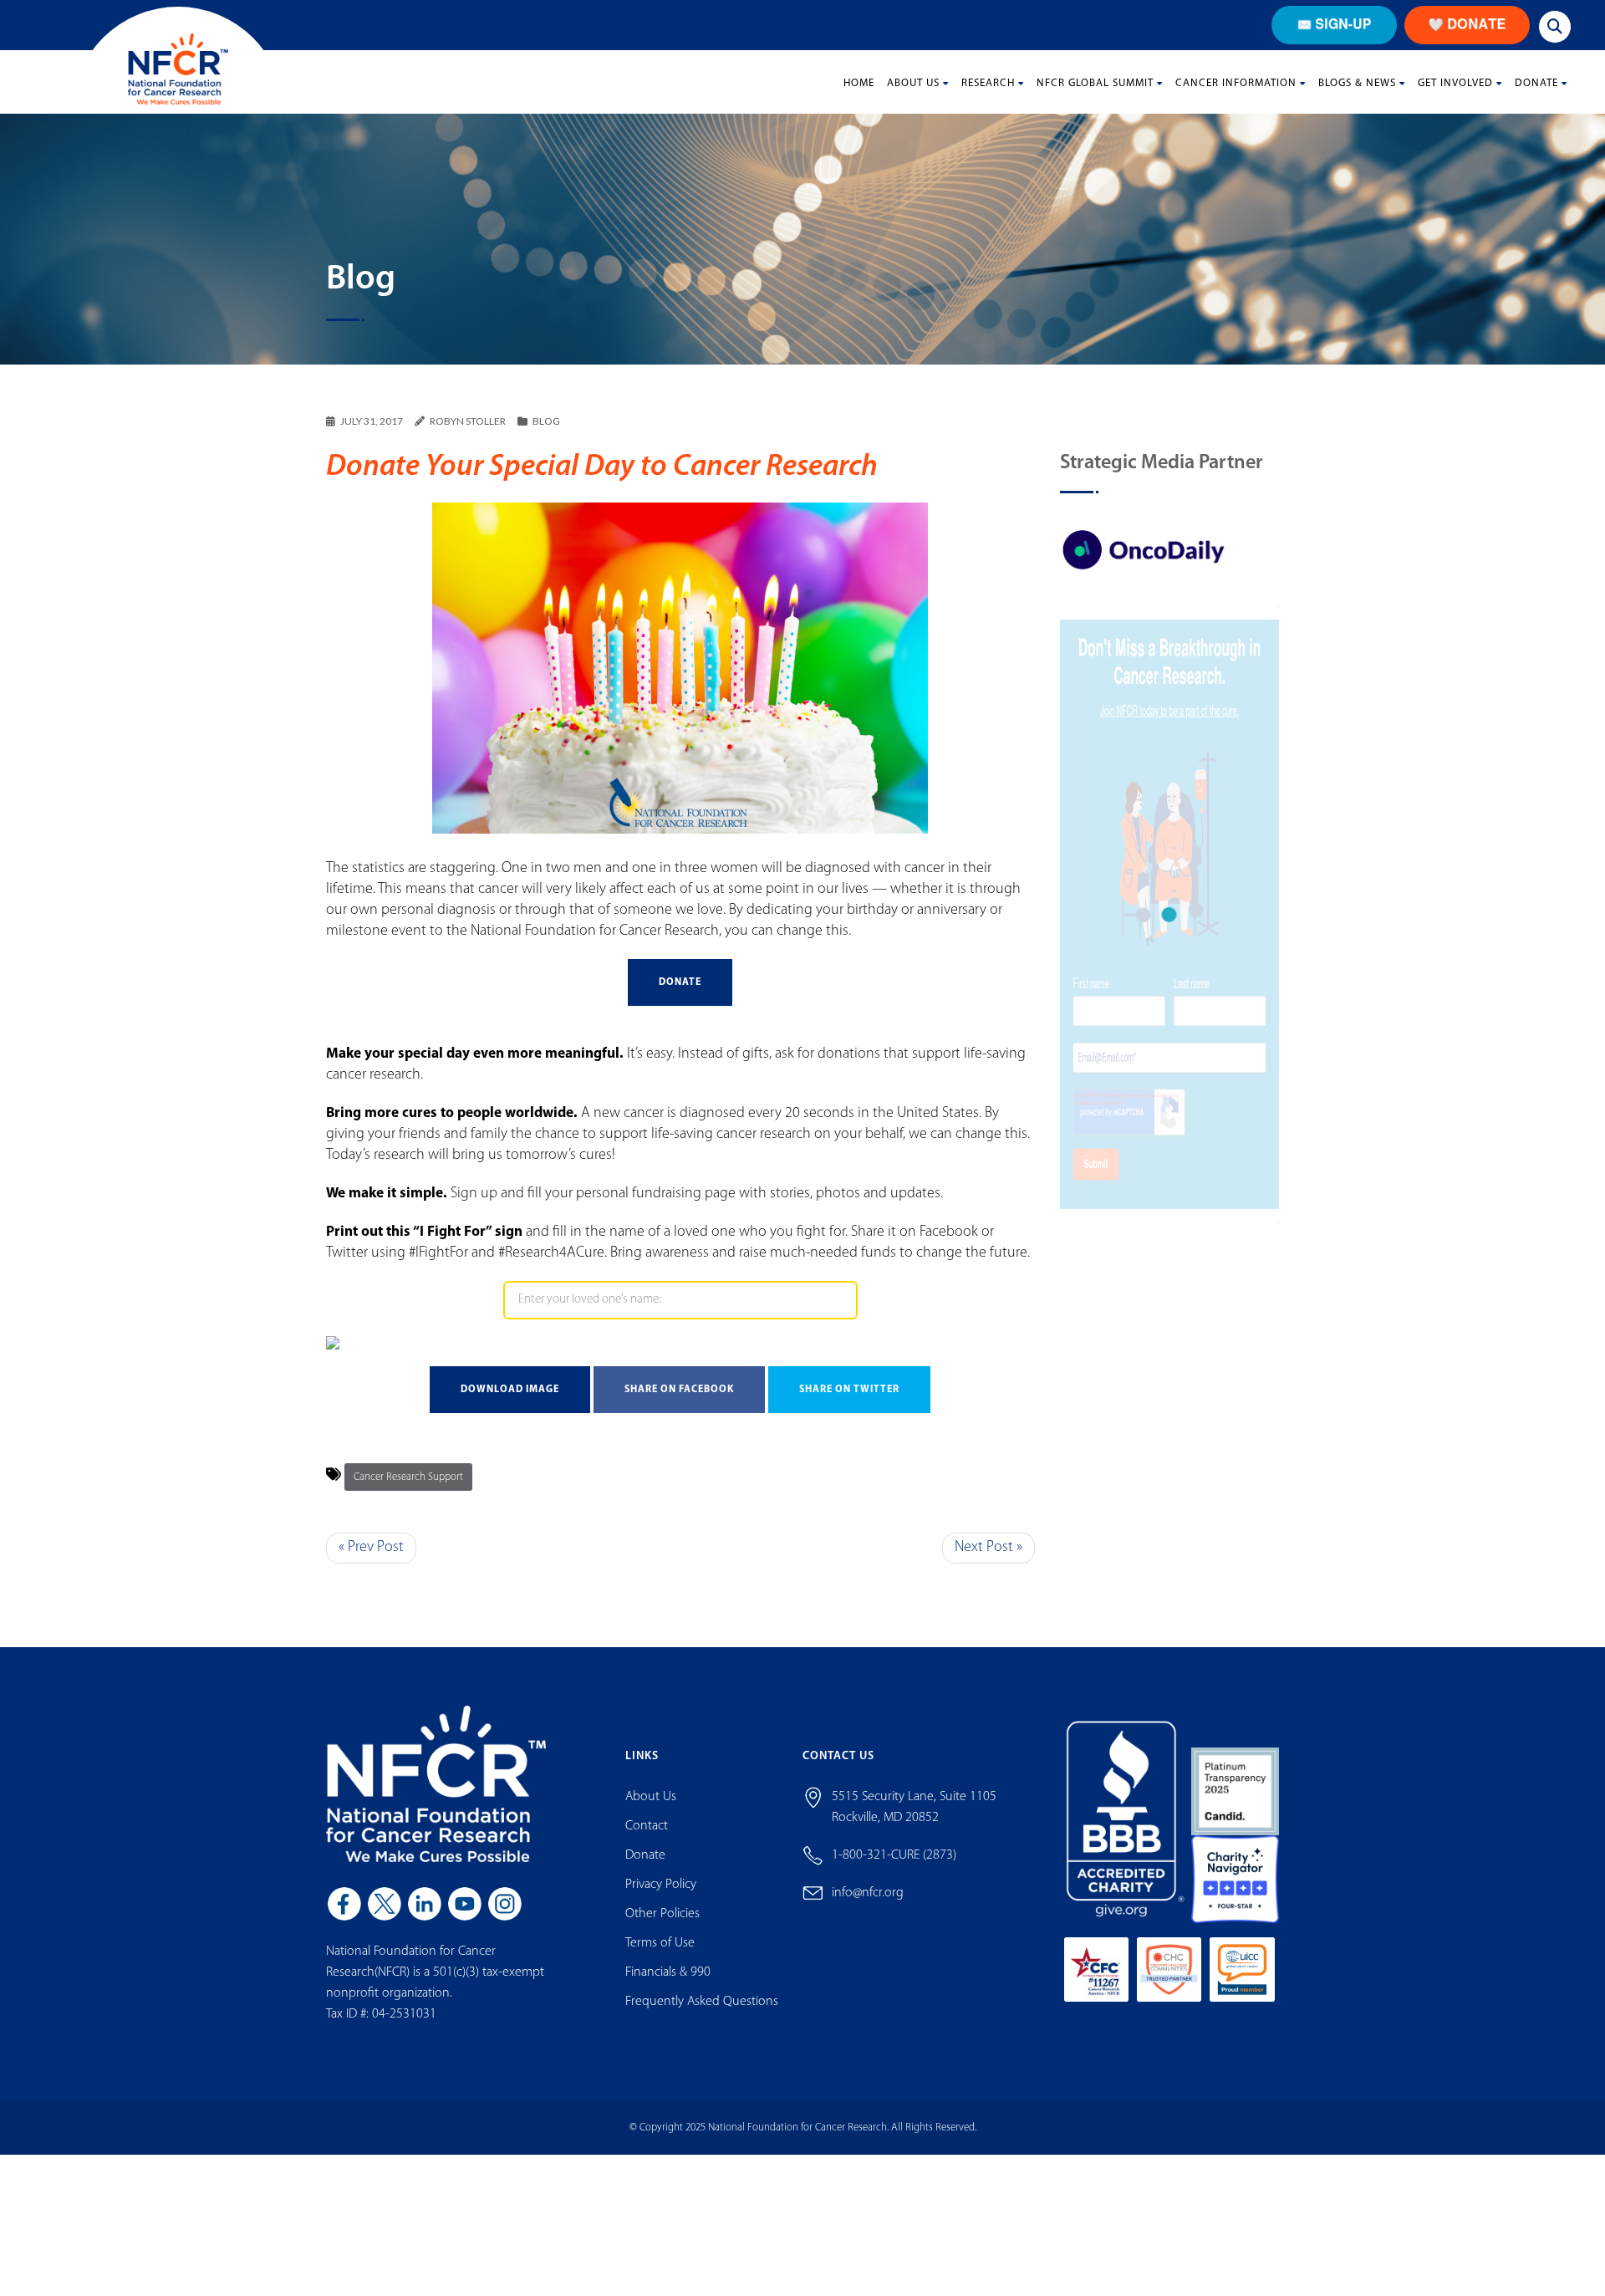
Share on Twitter (849, 1390)
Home (859, 83)
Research (988, 83)
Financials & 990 (668, 1972)
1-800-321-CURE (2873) (894, 1855)
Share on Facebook (679, 1390)
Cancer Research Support (408, 1477)
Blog (546, 421)
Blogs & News (1357, 83)
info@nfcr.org (868, 1893)
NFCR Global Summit (1095, 83)
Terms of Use (660, 1943)
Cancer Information (1236, 83)
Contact (647, 1826)
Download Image (510, 1390)
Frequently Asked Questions (702, 2002)
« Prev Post (371, 1548)
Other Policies (662, 1914)
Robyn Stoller (468, 421)
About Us (913, 83)
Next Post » (988, 1548)
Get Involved (1455, 83)
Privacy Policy (661, 1885)
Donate (1536, 83)
